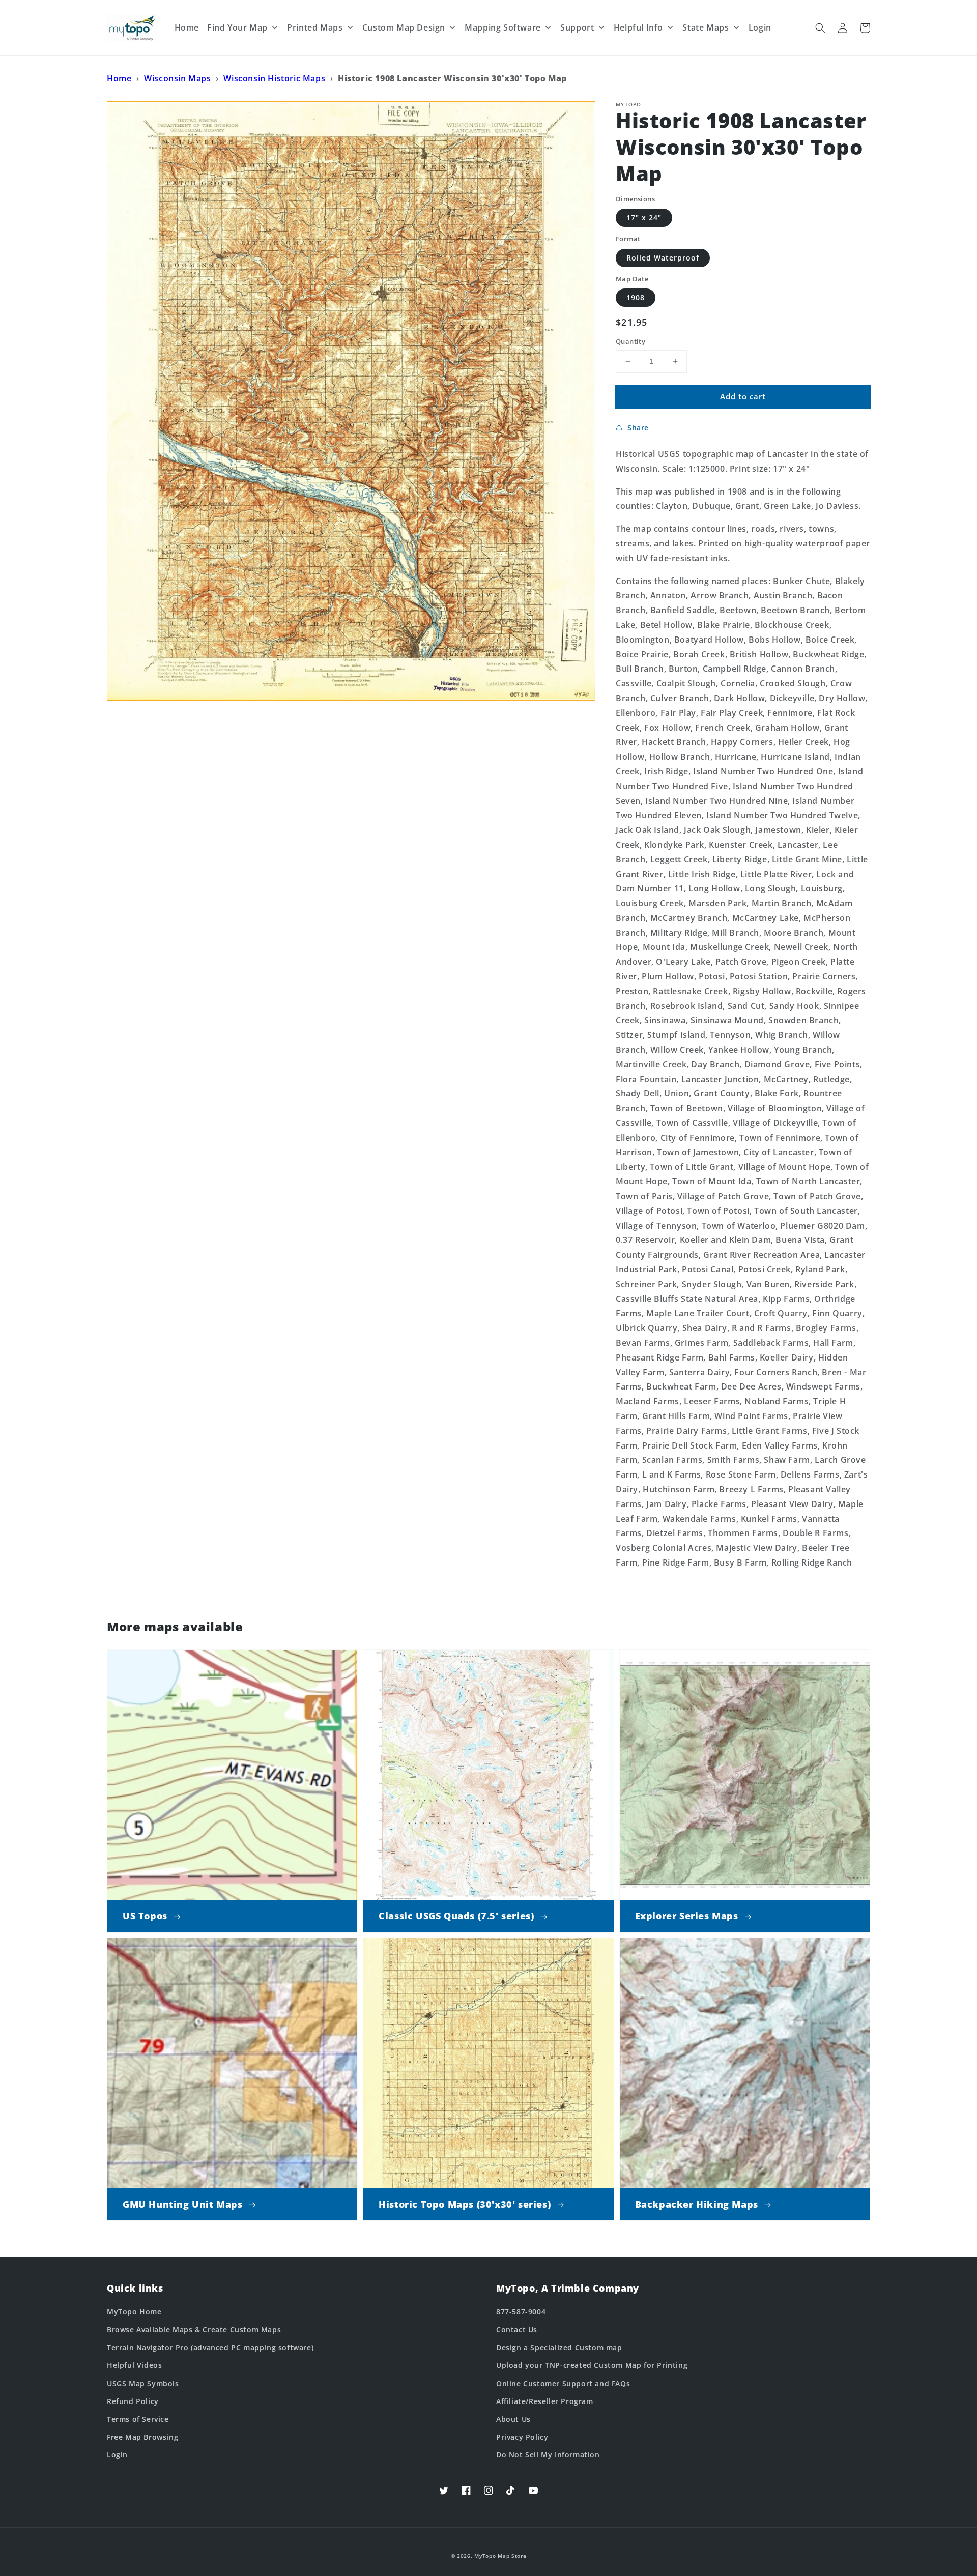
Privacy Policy (522, 2437)
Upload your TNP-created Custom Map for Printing (592, 2365)
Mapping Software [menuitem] (503, 27)
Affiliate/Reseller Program (545, 2401)
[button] (820, 28)
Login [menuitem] (760, 27)
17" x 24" (644, 218)
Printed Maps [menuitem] (315, 27)
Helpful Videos (134, 2365)
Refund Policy (133, 2401)
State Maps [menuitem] (706, 27)
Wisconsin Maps (177, 78)
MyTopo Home (134, 2312)
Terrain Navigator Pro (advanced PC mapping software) (210, 2347)
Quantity (630, 341)
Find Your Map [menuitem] (237, 27)
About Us (513, 2419)
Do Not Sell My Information (548, 2455)
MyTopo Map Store (500, 2556)
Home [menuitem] (187, 27)
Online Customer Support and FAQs (563, 2383)
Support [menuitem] (577, 27)
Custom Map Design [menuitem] (404, 27)
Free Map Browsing (142, 2437)
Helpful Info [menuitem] (638, 27)
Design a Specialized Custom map (559, 2347)
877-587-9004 (521, 2312)
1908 (636, 297)
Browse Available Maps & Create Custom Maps (194, 2329)
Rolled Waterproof (663, 258)
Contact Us (517, 2329)
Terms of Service (138, 2419)
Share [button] (638, 428)
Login (117, 2455)
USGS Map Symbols (143, 2383)
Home (119, 78)
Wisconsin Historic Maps (274, 78)
